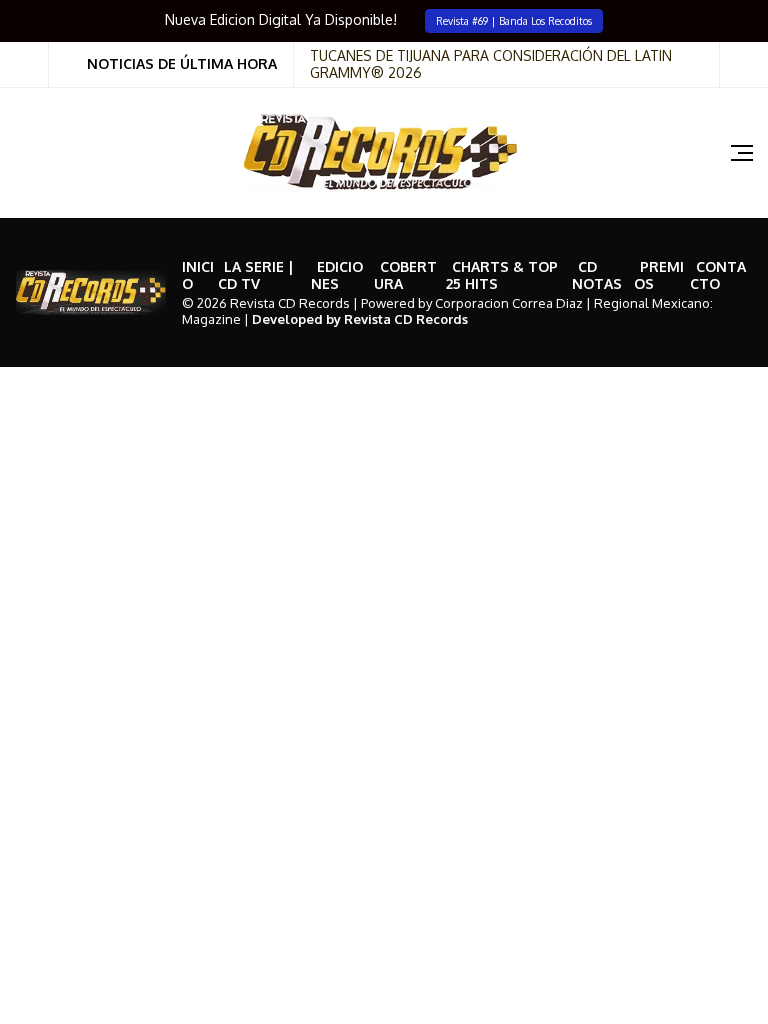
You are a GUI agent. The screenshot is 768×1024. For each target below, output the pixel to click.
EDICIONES (337, 275)
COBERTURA (405, 275)
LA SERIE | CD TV (256, 275)
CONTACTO (718, 275)
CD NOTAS (597, 275)
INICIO (198, 275)
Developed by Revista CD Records (360, 319)
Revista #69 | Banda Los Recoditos (514, 20)
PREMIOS (659, 275)
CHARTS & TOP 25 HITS (502, 275)
